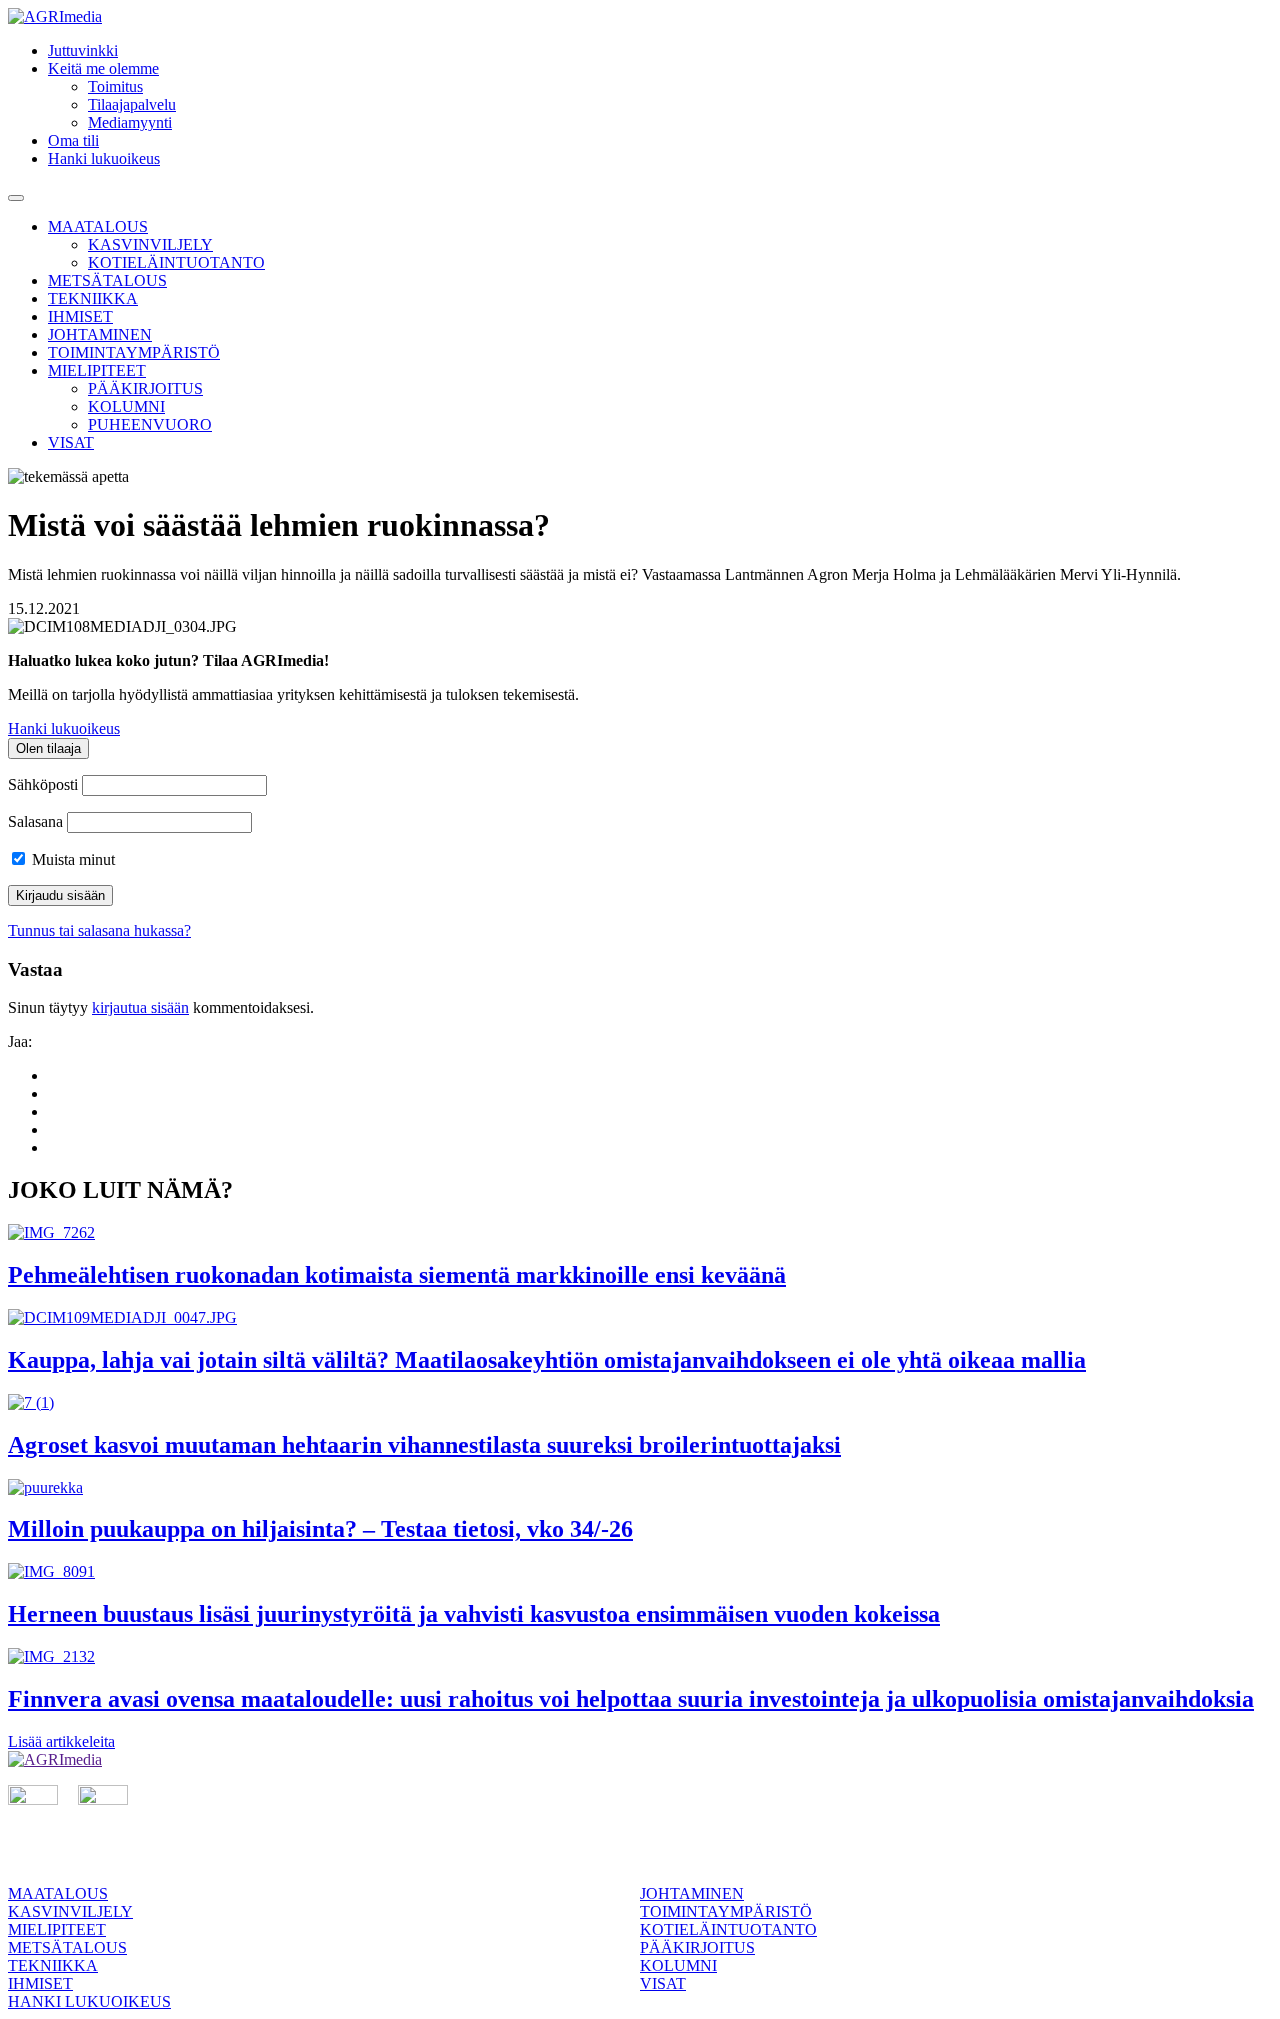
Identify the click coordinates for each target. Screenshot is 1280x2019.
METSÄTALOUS (107, 280)
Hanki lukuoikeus (104, 158)
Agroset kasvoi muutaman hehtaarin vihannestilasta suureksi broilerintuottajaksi (424, 1445)
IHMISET (80, 316)
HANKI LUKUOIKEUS (89, 2001)
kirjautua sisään (140, 1007)
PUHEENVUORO (150, 424)
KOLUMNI (126, 406)
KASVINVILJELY (150, 244)
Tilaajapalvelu (132, 104)
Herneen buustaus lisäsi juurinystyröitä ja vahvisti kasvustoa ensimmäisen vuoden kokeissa (474, 1614)
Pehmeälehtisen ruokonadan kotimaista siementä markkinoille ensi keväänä (397, 1275)
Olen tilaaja (48, 748)
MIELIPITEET (97, 370)
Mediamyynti (130, 122)
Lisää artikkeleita (61, 1741)
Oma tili (73, 140)
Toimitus (115, 86)
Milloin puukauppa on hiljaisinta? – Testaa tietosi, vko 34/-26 (320, 1529)
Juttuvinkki (83, 50)
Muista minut (71, 859)
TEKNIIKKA (93, 298)
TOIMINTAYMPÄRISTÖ (134, 352)
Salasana (35, 821)
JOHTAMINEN (100, 334)
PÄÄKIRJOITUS (145, 388)
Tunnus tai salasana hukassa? (99, 930)
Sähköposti (43, 784)
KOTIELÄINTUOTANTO (176, 262)
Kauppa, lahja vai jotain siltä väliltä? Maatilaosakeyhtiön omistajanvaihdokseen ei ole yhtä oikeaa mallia (547, 1360)
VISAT (71, 442)
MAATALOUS (98, 226)
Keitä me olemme (103, 68)
